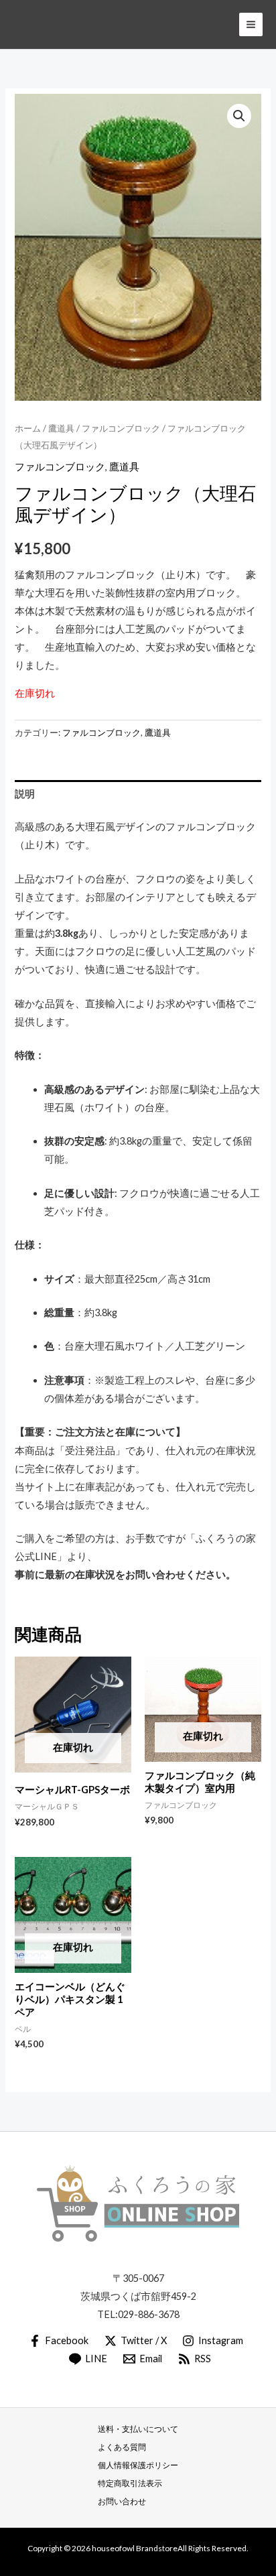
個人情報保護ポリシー (138, 2465)
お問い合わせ (122, 2501)
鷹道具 (61, 428)
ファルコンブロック (121, 428)
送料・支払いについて (138, 2429)
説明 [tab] (25, 794)
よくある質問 (122, 2447)
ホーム (28, 428)
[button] (239, 116)
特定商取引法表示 (130, 2483)
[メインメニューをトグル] (251, 24)
